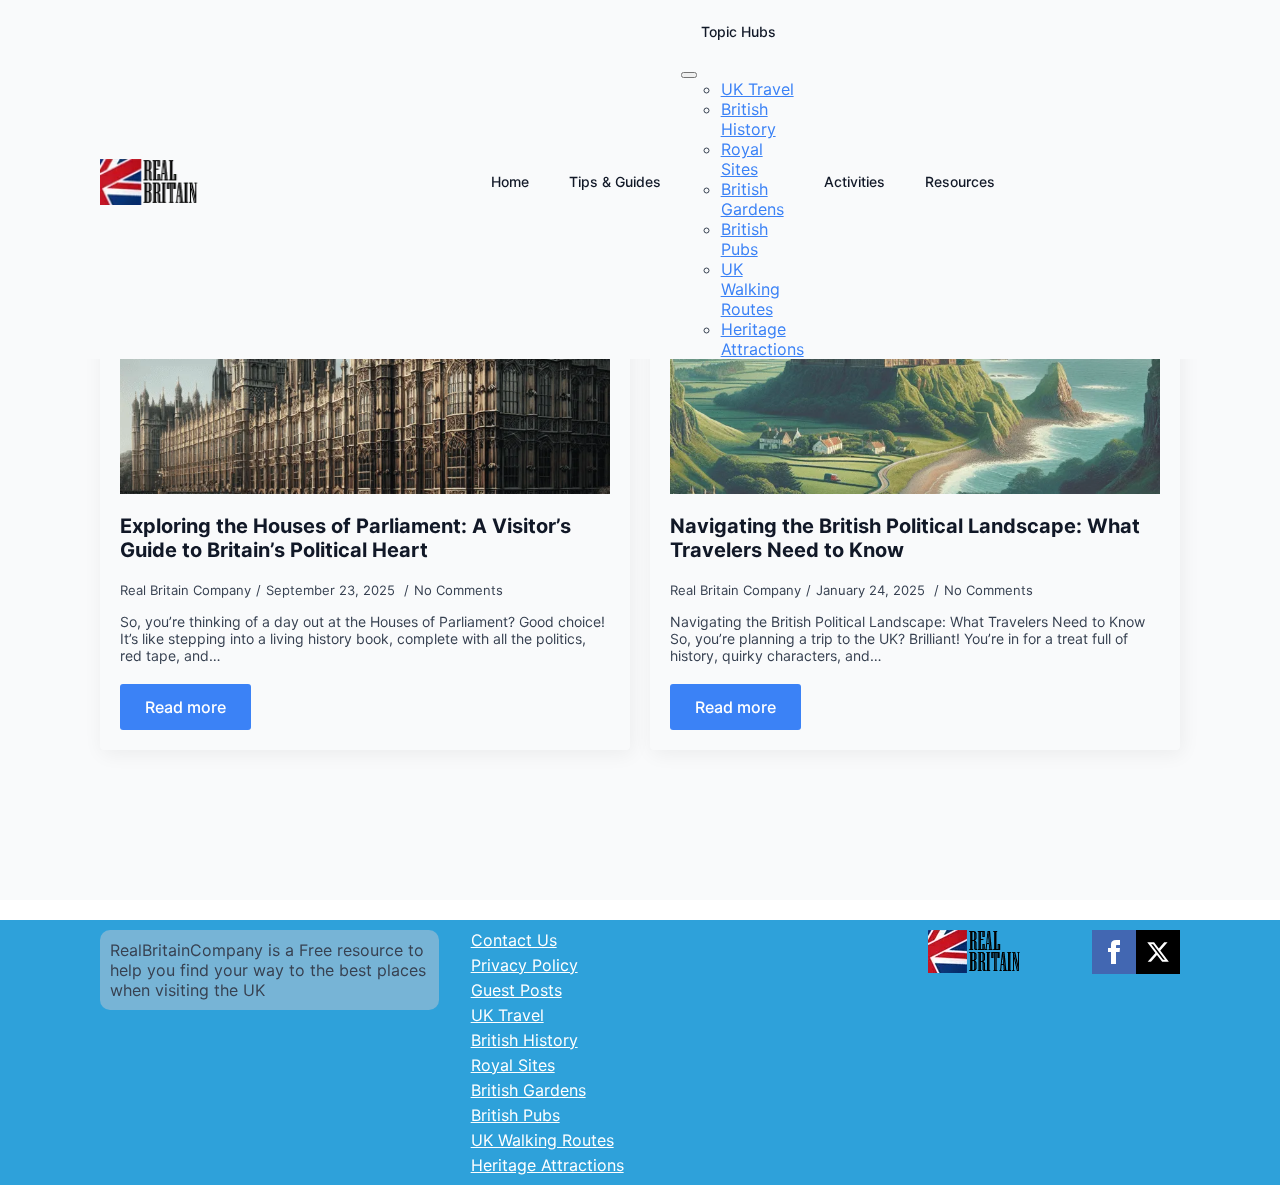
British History (524, 1040)
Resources (960, 181)
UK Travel (507, 1015)
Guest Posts (516, 990)
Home (510, 181)
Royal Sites (513, 1065)
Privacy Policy (524, 965)
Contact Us (514, 940)
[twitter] (1158, 952)
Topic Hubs (738, 31)
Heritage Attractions (547, 1165)
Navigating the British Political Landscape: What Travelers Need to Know (905, 538)
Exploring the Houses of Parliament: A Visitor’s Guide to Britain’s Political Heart (345, 538)
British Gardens (528, 1090)
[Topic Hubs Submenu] (689, 75)
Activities (854, 181)
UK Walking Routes (542, 1140)
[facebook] (1114, 952)
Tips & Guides (615, 181)
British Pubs (515, 1115)
